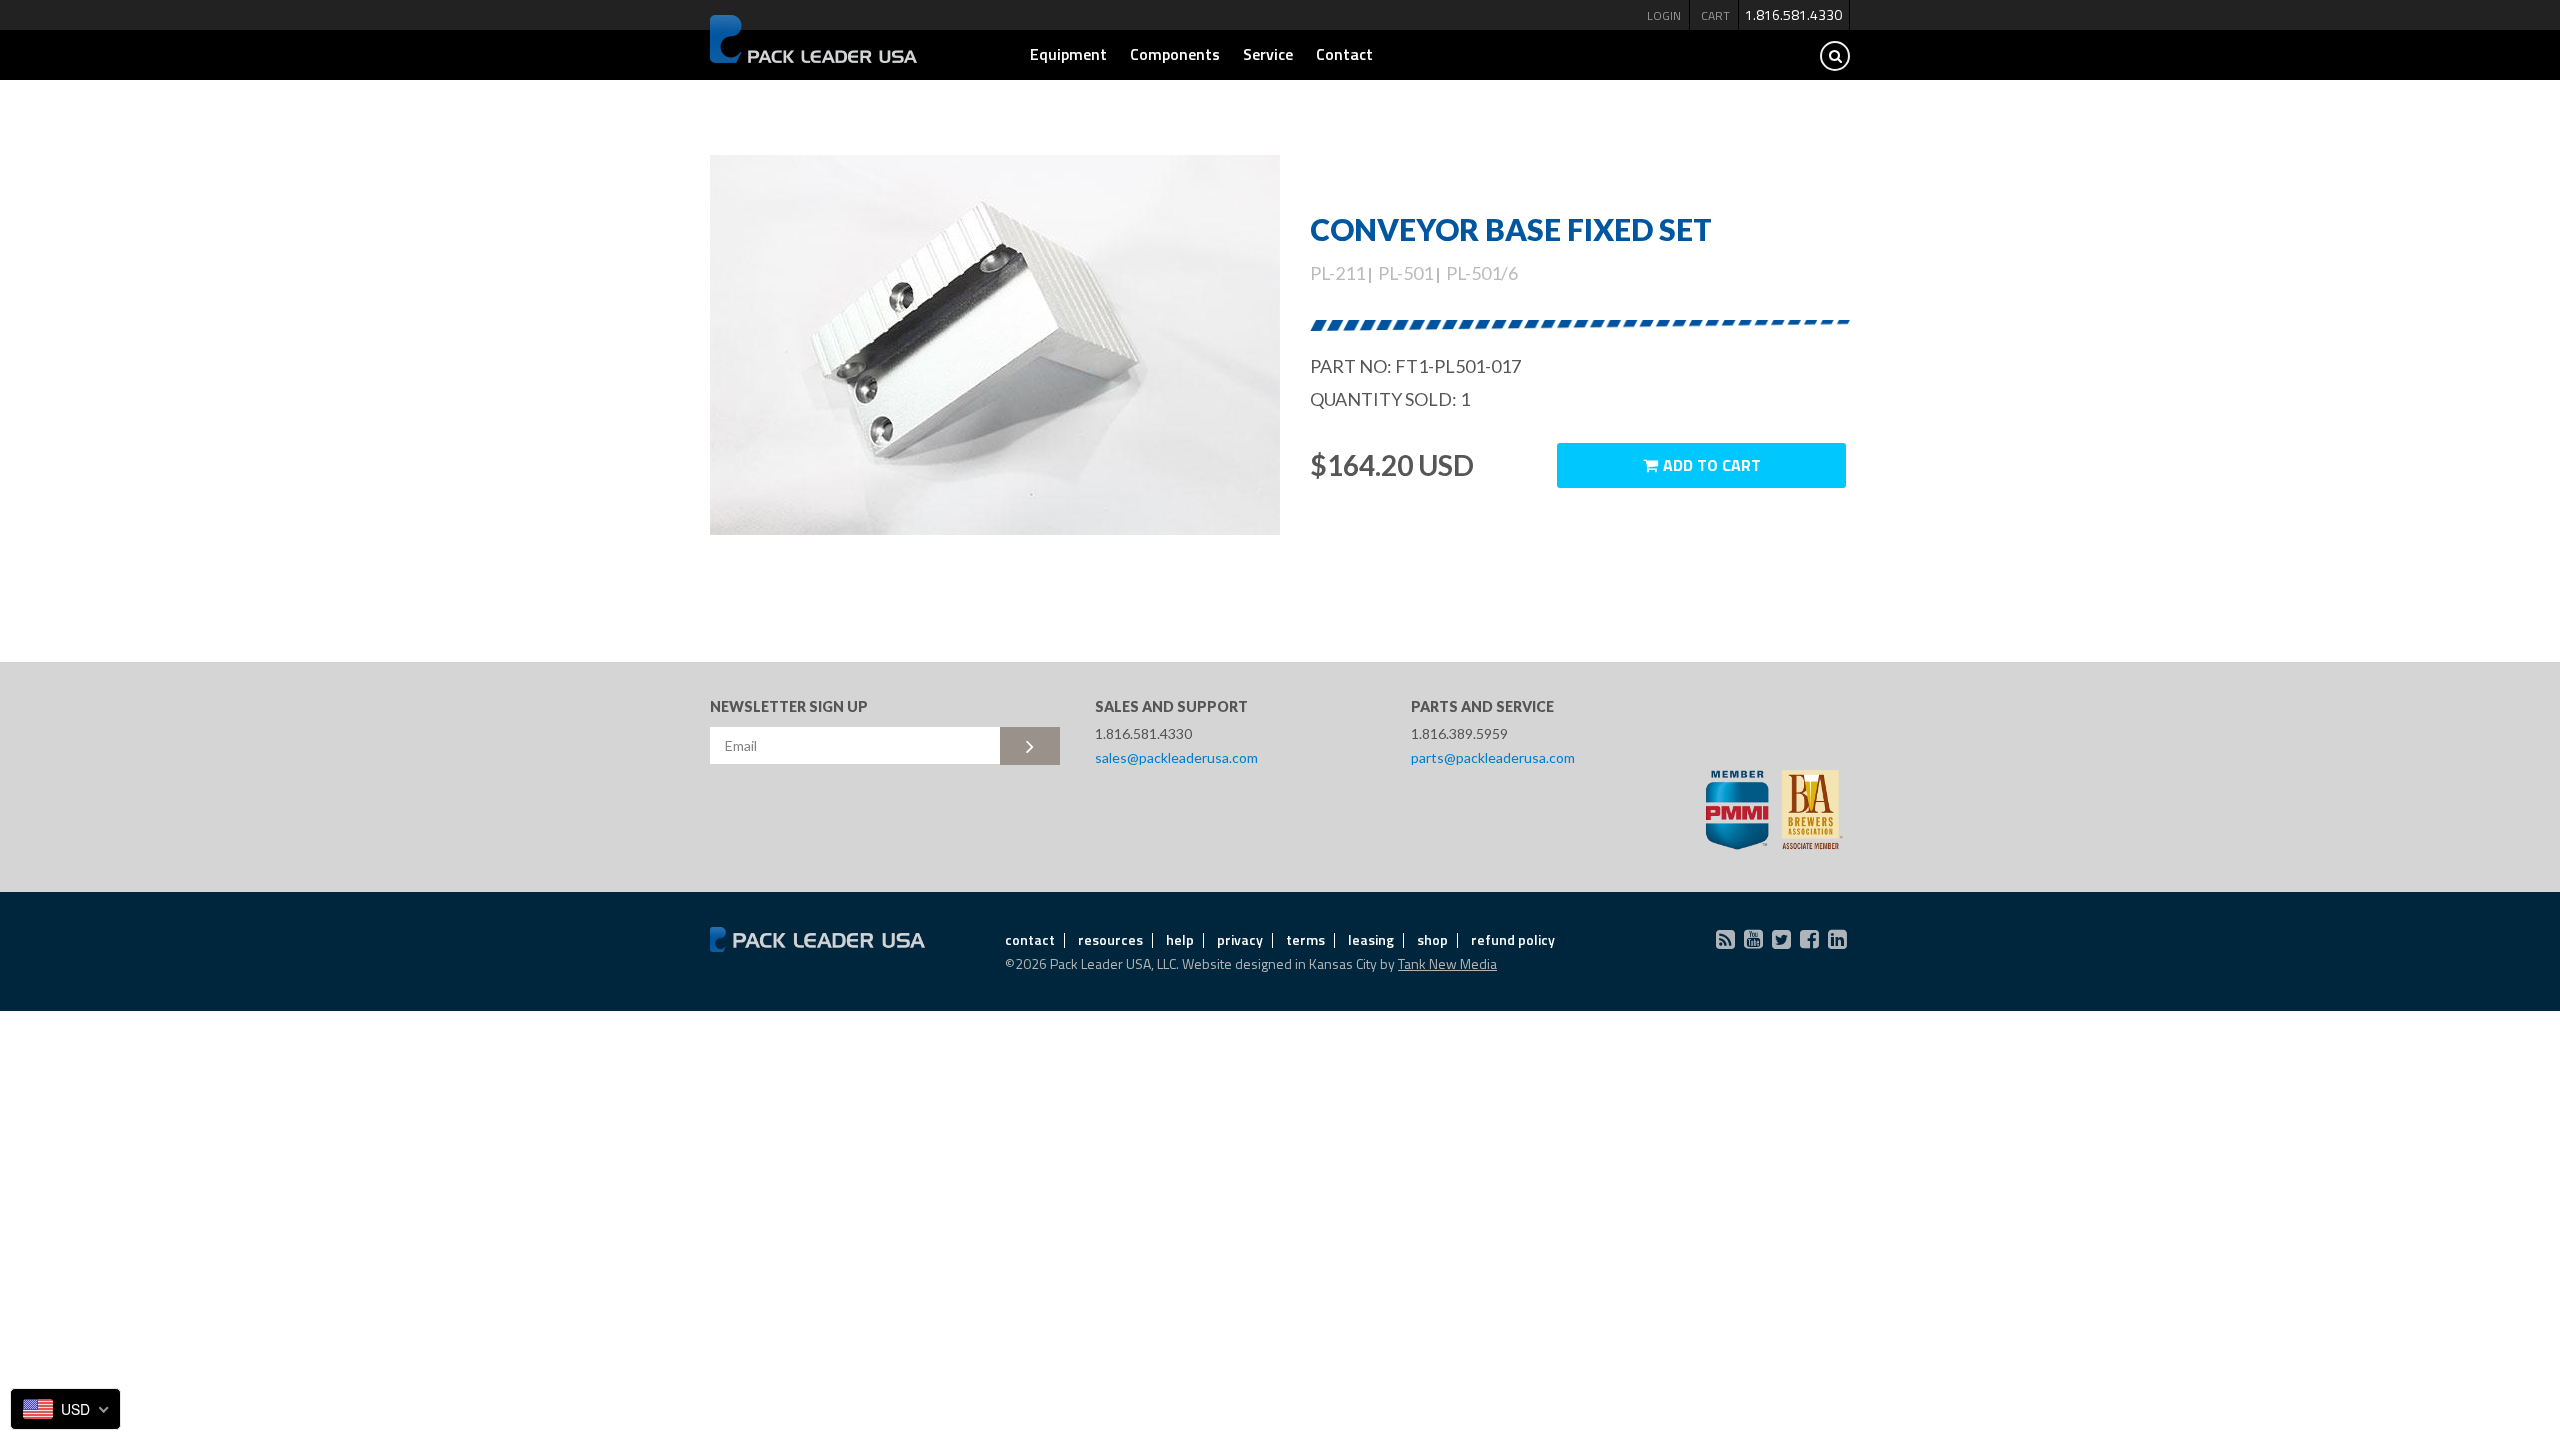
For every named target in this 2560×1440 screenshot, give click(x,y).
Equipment (1068, 54)
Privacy (1240, 939)
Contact (1344, 54)
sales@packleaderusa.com (1176, 757)
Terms (1305, 939)
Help (1180, 939)
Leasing (1371, 939)
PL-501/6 (1482, 273)
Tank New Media (1447, 963)
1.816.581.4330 (1793, 14)
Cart (1715, 15)
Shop (1432, 939)
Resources (1110, 939)
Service (1268, 54)
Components (1175, 54)
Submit (1030, 746)
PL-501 (1405, 273)
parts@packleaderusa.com (1493, 757)
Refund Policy (1513, 939)
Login (1664, 15)
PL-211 (1337, 273)
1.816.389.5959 (1459, 733)
